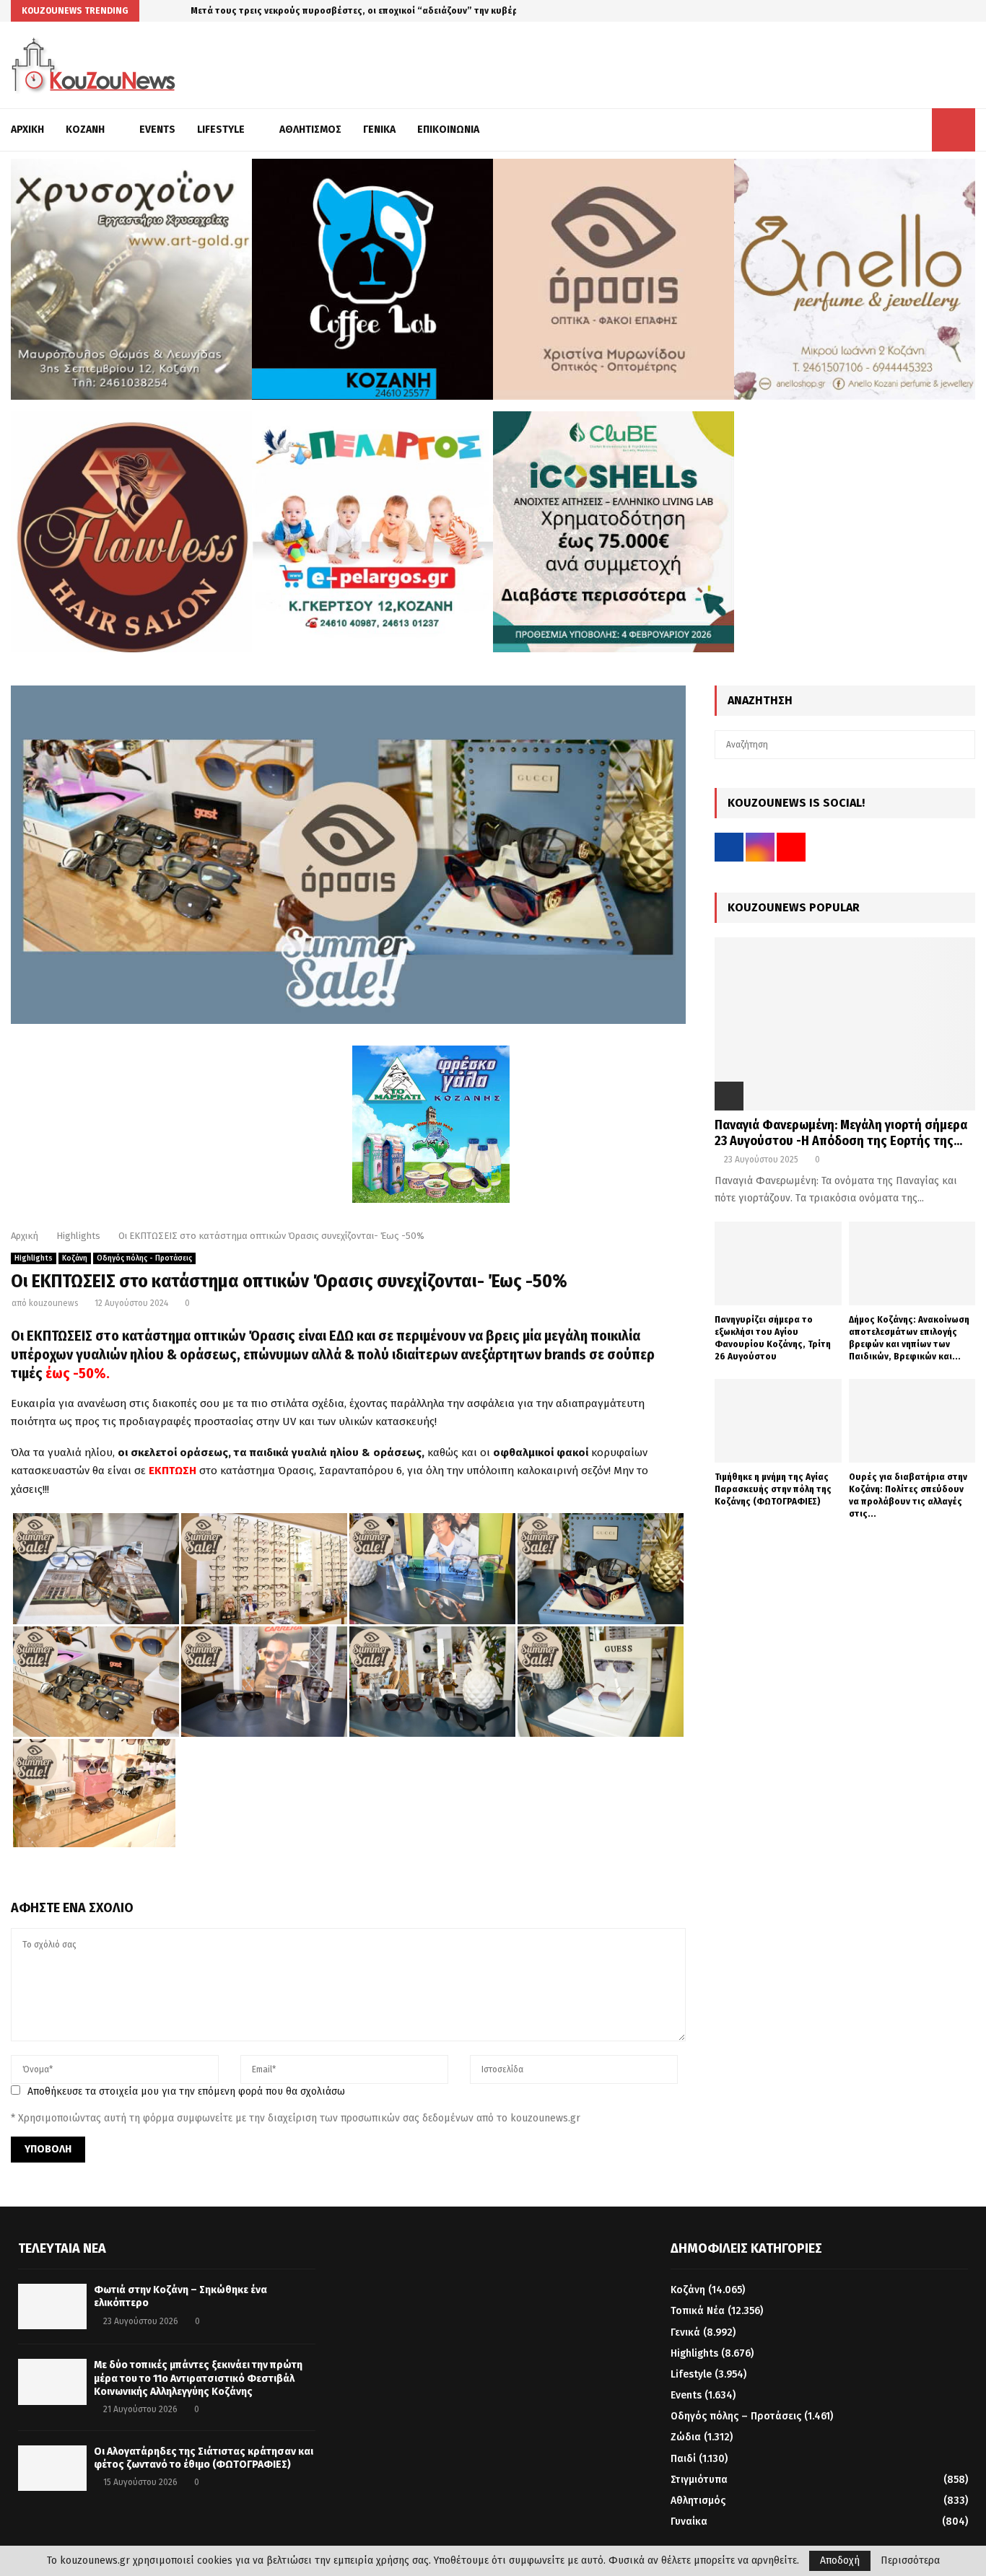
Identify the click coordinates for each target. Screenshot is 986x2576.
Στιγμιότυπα (699, 2480)
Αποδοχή (840, 2560)
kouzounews (54, 1303)
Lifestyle (221, 130)
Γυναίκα (689, 2522)
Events (157, 130)
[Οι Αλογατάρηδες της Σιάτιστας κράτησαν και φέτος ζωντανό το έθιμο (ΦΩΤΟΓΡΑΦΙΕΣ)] (52, 2468)
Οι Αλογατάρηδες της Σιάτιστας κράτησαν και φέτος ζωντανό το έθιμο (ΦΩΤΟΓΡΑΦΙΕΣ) (204, 2458)
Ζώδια (686, 2437)
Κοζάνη (85, 130)
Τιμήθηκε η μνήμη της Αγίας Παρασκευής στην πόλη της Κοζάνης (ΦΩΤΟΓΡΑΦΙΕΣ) (773, 1489)
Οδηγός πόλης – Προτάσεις (736, 2416)
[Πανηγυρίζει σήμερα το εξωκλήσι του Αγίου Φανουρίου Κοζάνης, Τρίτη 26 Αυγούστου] (778, 1264)
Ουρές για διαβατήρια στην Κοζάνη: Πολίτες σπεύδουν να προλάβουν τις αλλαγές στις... (908, 1495)
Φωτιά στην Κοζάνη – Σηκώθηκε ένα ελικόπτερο (293, 10)
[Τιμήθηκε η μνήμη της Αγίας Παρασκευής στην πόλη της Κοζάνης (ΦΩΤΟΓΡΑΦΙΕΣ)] (778, 1421)
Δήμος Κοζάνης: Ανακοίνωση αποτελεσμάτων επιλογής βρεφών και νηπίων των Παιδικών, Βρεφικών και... (909, 1337)
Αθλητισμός (310, 130)
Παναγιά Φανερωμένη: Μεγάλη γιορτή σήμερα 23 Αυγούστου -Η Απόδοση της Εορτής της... (841, 1133)
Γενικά (379, 130)
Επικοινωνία (448, 130)
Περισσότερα (910, 2561)
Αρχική (27, 130)
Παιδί (683, 2459)
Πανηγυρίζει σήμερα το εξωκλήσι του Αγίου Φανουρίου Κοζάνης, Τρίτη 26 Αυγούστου (773, 1337)
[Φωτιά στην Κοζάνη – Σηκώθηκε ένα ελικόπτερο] (52, 2306)
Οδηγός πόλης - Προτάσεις (144, 1258)
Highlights (34, 1258)
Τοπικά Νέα (698, 2311)
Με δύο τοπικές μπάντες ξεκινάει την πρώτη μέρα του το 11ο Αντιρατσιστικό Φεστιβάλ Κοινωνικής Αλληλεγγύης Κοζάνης (198, 2378)
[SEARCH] (960, 745)
